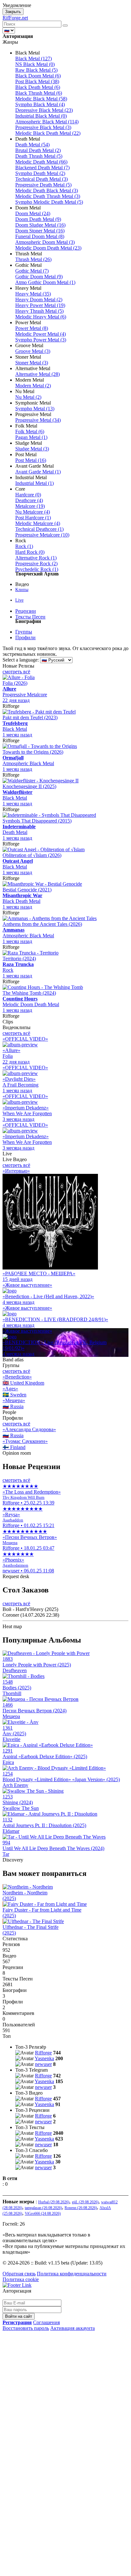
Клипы (22, 590)
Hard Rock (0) (30, 552)
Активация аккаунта (72, 2328)
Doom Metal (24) (33, 213)
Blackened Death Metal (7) (42, 168)
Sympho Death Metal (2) (40, 173)
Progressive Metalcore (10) (42, 535)
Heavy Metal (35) (33, 294)
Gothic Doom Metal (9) (39, 277)
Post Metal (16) (31, 460)
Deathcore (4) (29, 500)
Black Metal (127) (34, 59)
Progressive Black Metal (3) (43, 127)
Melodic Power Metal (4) (41, 334)
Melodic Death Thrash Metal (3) (48, 196)
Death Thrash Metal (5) (39, 156)
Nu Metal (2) (28, 397)
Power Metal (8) (32, 328)
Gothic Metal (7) (32, 271)
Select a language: (21, 660)
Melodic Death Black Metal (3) (47, 190)
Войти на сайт (19, 2316)
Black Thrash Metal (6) (39, 93)
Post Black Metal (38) (37, 81)
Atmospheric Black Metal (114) (47, 122)
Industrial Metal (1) (34, 483)
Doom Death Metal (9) (38, 219)
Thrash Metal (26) (33, 259)
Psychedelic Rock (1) (37, 569)
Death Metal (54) (32, 145)
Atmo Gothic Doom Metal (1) (45, 282)
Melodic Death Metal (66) (41, 162)
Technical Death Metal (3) (41, 179)
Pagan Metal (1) (31, 437)
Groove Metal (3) (33, 351)
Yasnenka (44, 2058)
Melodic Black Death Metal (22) (48, 133)
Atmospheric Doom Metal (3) (45, 242)
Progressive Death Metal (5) (43, 185)
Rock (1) (24, 546)
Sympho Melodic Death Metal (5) (49, 202)
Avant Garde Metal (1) (38, 472)
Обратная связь (19, 2274)
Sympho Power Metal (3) (41, 340)
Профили (25, 637)
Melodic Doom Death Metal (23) (48, 248)
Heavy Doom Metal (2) (39, 300)
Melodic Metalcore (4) (38, 523)
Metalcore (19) (30, 506)
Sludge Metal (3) (32, 449)
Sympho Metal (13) (35, 409)
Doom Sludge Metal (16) (40, 225)
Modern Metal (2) (33, 386)
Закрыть (13, 12)
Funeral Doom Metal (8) (40, 236)
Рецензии (26, 611)
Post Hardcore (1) (33, 518)
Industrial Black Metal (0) (41, 116)
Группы (24, 632)
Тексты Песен (30, 617)
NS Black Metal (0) (35, 64)
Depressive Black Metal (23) (44, 110)
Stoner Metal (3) (32, 363)
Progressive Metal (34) (38, 420)
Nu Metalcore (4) (33, 512)
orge (15, 18)
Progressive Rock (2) (36, 563)
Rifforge (43, 2053)
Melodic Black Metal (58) (41, 99)
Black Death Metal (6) (38, 87)
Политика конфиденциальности (72, 2274)
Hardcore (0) (28, 495)
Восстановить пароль (26, 2328)
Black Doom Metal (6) (38, 76)
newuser (43, 2064)
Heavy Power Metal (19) (40, 305)
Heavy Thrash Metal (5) (39, 311)
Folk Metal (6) (30, 432)
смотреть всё (16, 672)
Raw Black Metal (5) (36, 70)
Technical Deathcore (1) (39, 529)
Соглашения (46, 2322)
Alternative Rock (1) (36, 558)
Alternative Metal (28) (38, 374)
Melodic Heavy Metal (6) (41, 317)
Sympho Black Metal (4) (40, 104)
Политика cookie (21, 2279)
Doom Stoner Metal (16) (40, 231)
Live (19, 600)
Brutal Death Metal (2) (38, 150)
